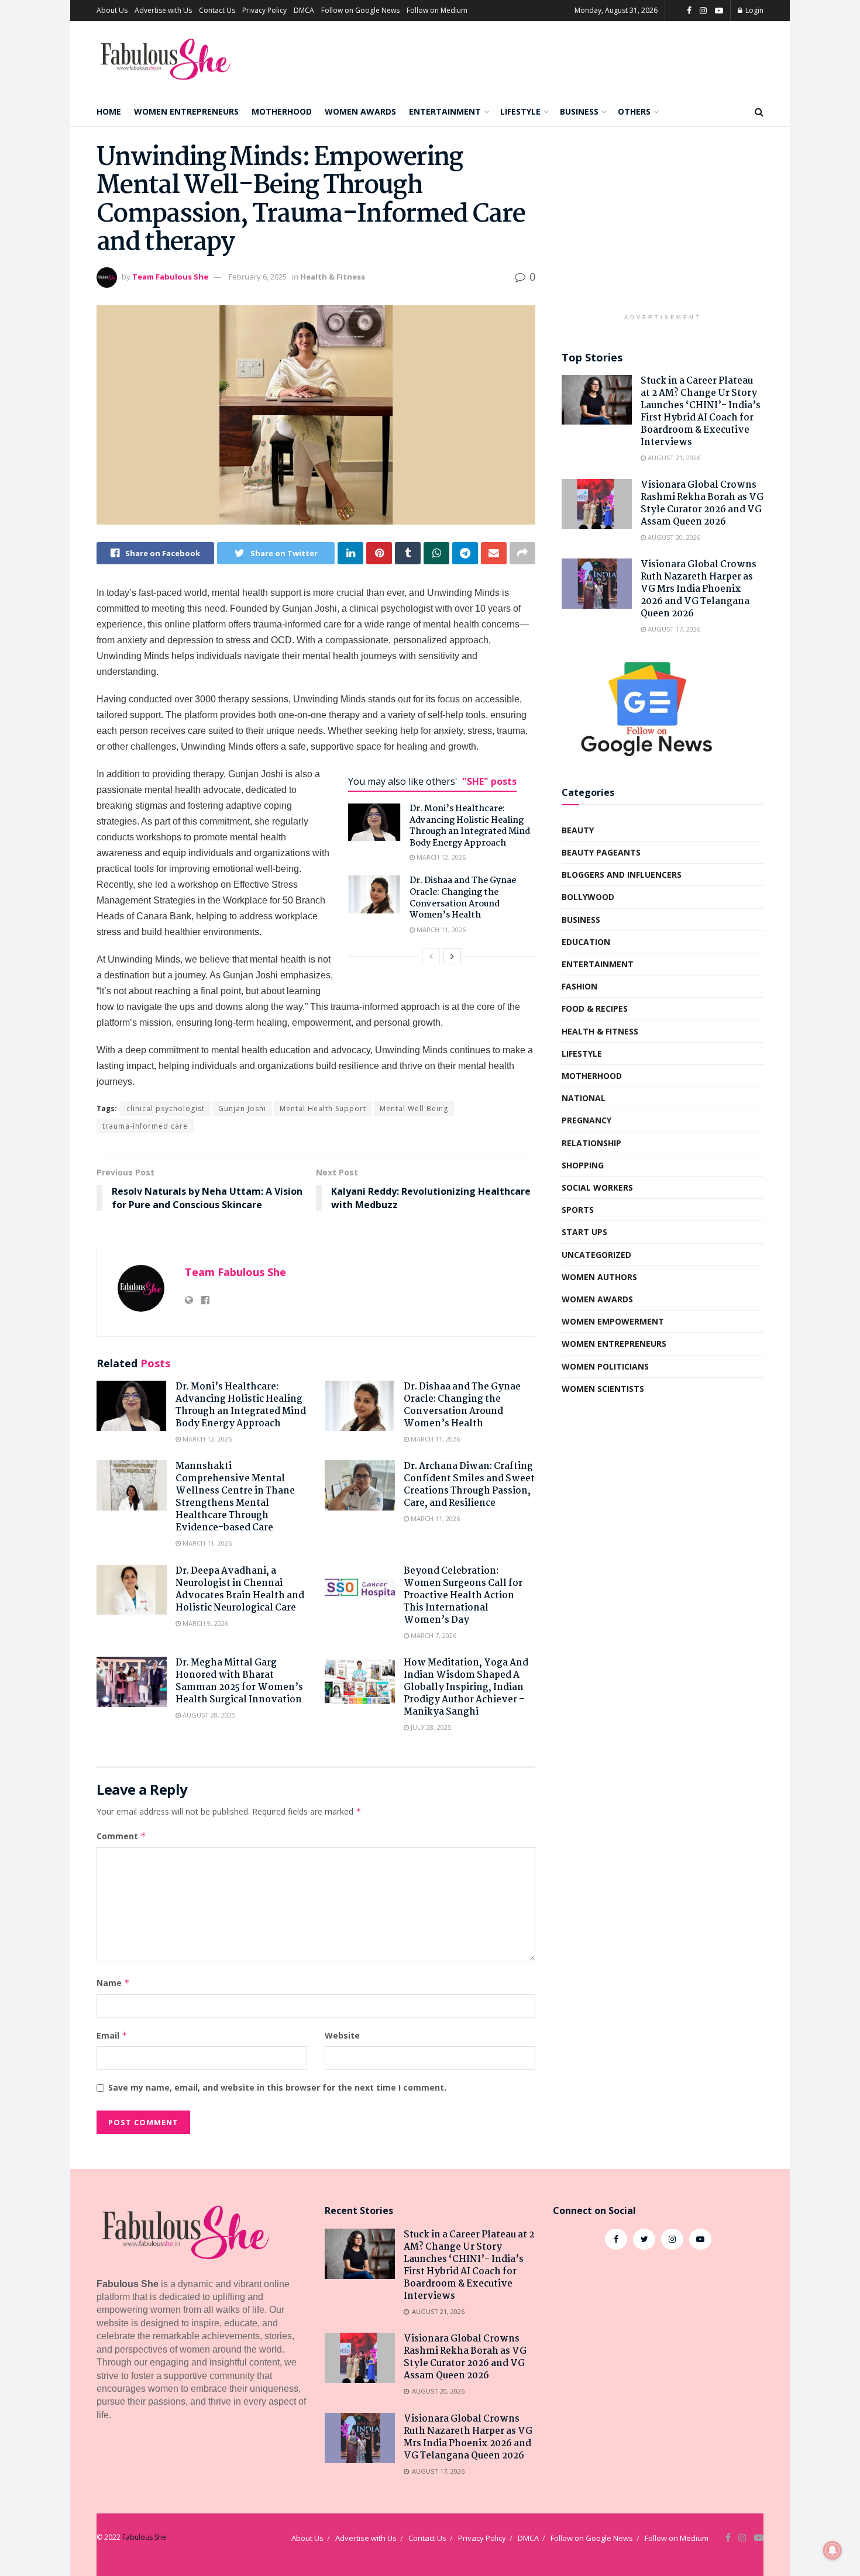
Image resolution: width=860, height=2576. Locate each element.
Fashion (579, 986)
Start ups (584, 1232)
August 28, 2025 (208, 1715)
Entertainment (445, 111)
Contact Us (217, 10)
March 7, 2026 (433, 1635)
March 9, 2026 (204, 1623)
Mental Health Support (323, 1108)
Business (579, 111)
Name (113, 1983)
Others (634, 111)
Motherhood (282, 111)
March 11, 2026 (440, 930)
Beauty (578, 830)
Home (109, 111)
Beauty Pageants (601, 852)
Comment (121, 1836)
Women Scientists (603, 1389)
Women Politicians (605, 1366)
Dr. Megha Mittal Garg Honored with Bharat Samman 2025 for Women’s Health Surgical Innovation (239, 1681)
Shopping (583, 1165)
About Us (112, 10)
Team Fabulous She (170, 277)
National (584, 1098)
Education (586, 942)
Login (754, 10)
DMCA (304, 10)
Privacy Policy (264, 10)
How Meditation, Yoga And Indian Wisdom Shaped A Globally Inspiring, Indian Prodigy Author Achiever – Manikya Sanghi (466, 1687)
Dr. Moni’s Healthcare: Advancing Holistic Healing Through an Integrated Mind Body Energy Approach (470, 826)
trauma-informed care (145, 1126)
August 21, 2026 (673, 458)
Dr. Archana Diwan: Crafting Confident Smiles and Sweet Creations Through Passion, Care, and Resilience (469, 1485)
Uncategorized (596, 1255)
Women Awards (360, 111)
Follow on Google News (360, 10)
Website (342, 2035)
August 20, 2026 (673, 537)
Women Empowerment (613, 1321)
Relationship (591, 1143)
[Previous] (431, 956)
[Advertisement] (663, 226)
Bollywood (588, 897)
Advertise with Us (163, 10)
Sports (578, 1210)
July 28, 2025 (430, 1727)
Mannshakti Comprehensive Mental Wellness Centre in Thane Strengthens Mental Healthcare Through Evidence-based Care (235, 1497)
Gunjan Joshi (242, 1108)
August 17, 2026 (673, 629)
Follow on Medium (437, 10)
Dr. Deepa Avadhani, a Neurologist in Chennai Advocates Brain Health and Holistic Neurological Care (240, 1589)
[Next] (452, 956)
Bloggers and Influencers (622, 875)
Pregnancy (586, 1120)
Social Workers (597, 1187)
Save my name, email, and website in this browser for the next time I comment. (277, 2087)
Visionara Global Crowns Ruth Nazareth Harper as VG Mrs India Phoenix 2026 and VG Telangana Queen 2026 (699, 589)
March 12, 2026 (440, 857)
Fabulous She (144, 2537)
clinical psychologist (166, 1108)
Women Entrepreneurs (186, 111)
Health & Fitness (333, 277)
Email (112, 2035)
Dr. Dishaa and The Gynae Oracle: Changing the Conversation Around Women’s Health (463, 898)
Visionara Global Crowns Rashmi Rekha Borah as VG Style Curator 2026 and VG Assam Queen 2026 (702, 504)
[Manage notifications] (833, 2550)
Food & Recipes (595, 1008)
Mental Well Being (414, 1108)
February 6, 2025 (258, 277)
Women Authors (599, 1277)
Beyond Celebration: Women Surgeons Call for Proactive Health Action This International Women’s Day (463, 1596)
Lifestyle (520, 111)
